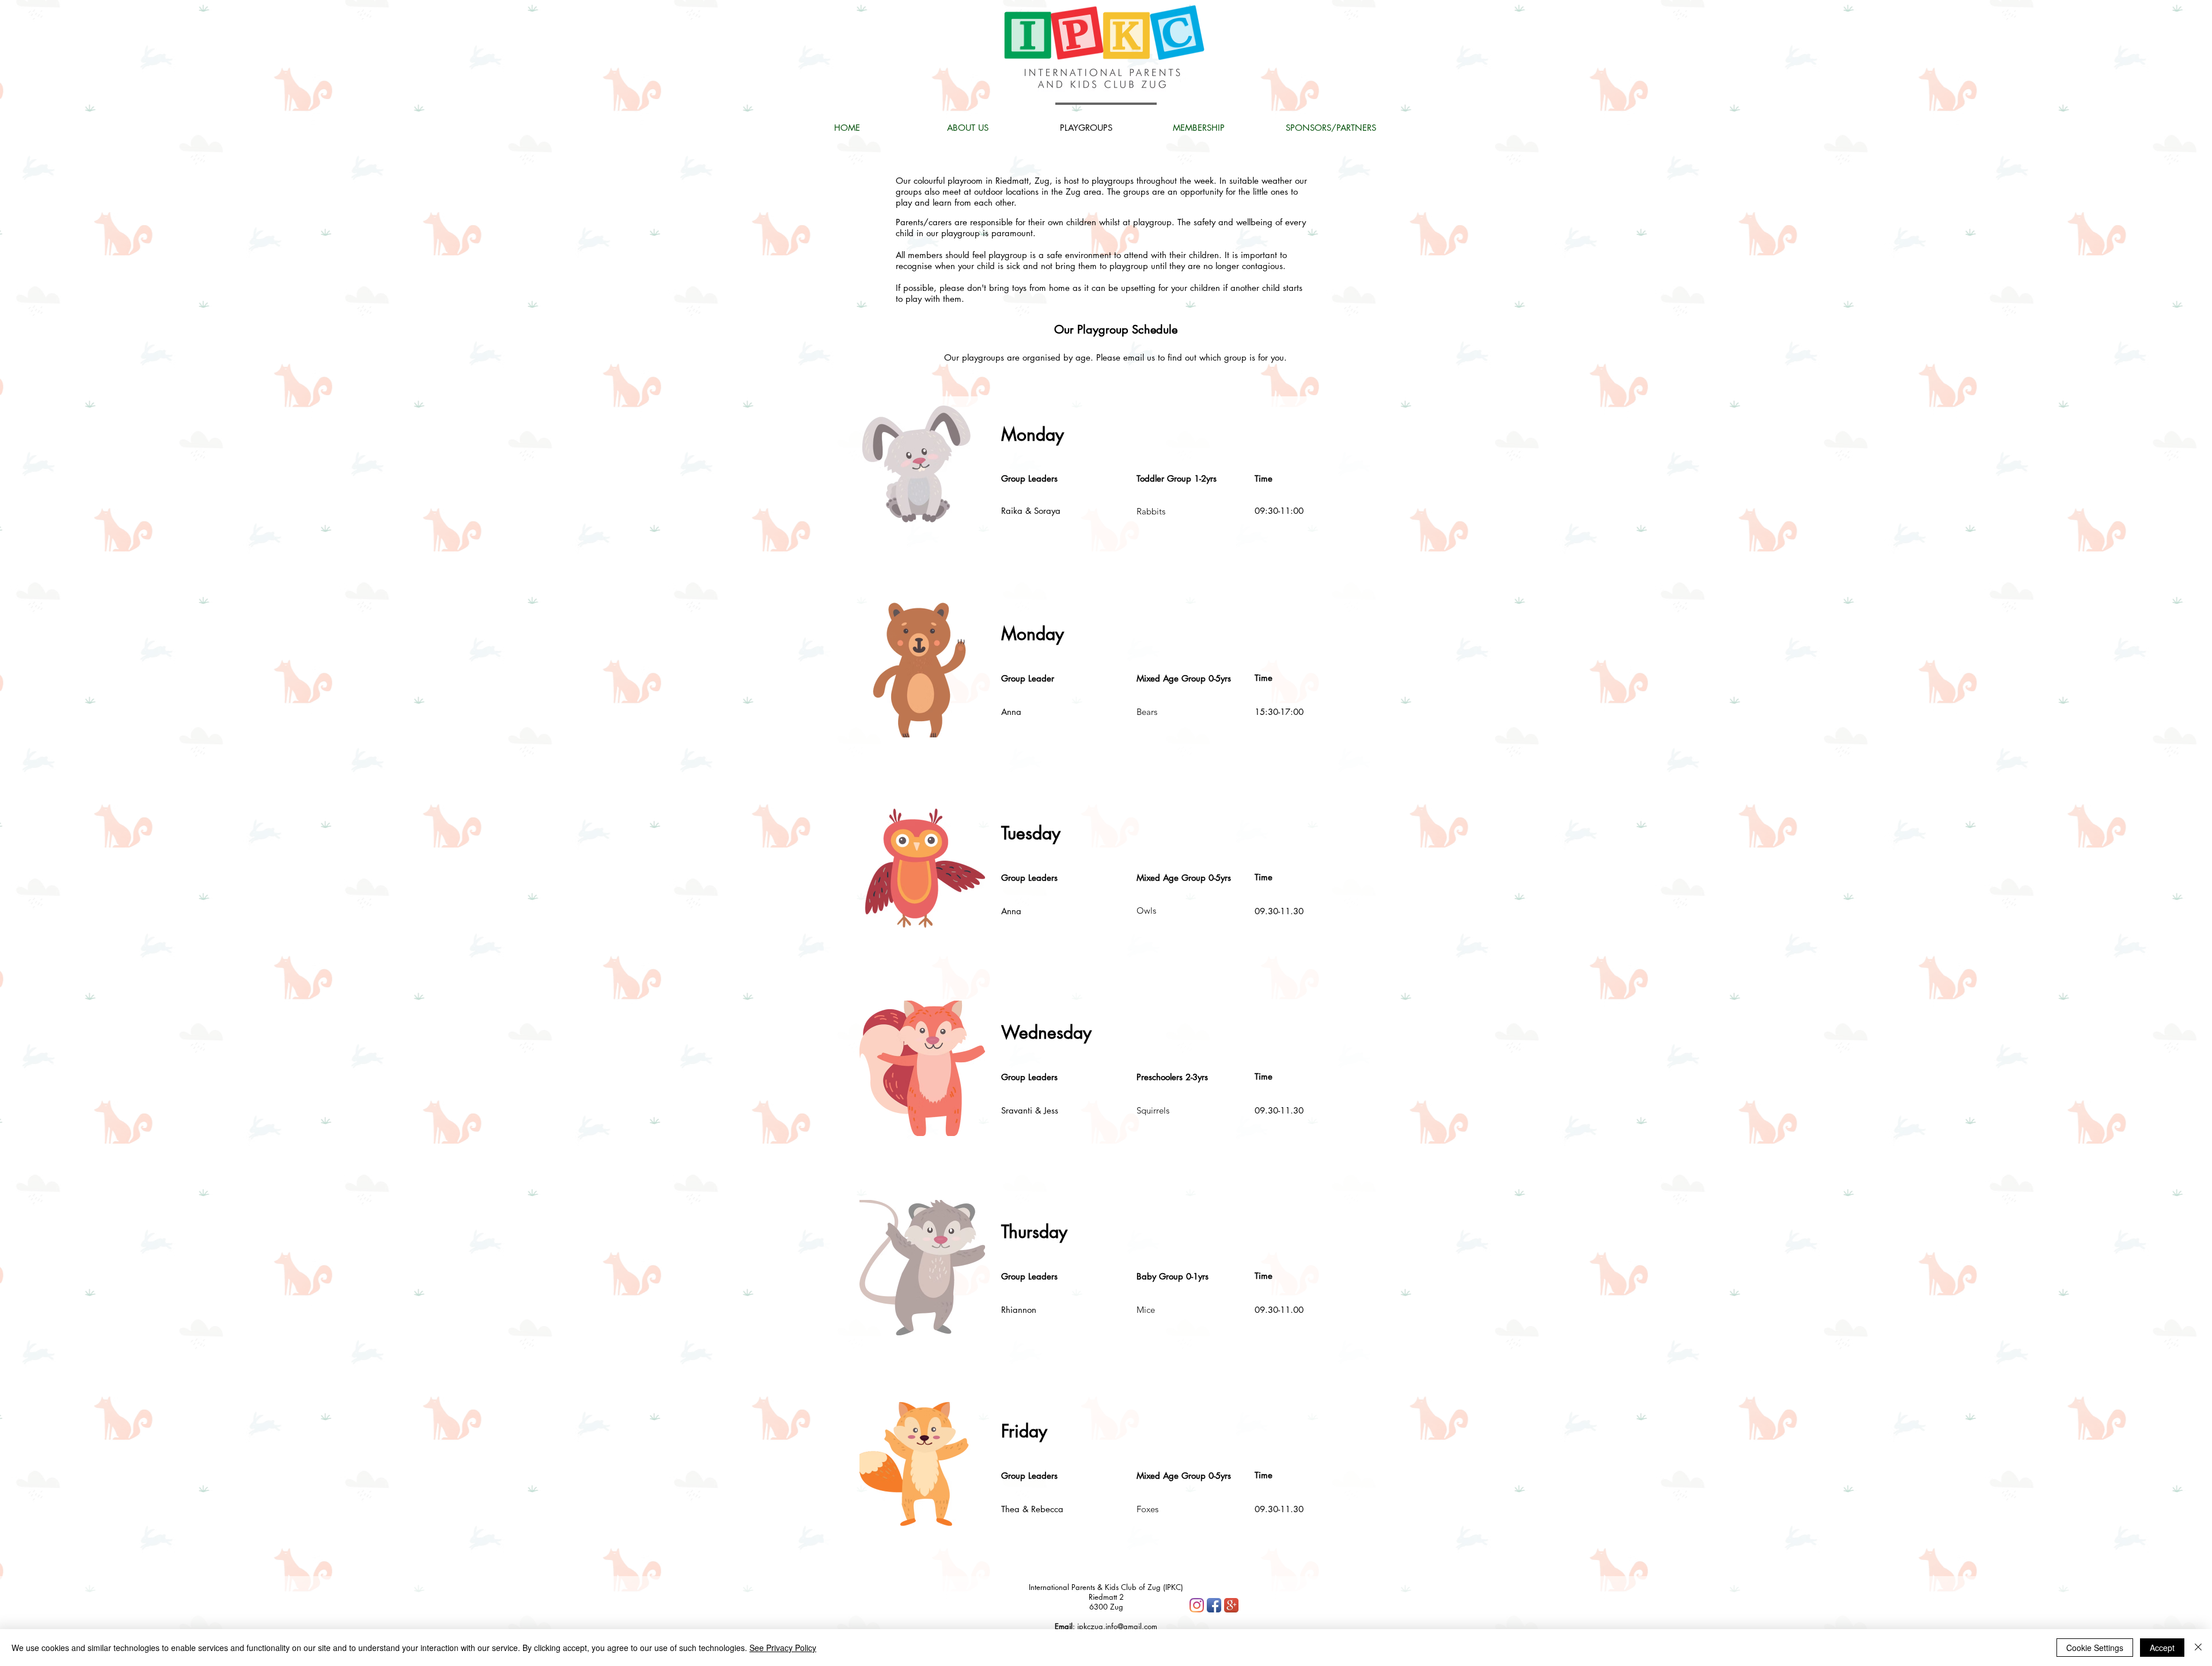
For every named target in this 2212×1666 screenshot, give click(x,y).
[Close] (2198, 1648)
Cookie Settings (2095, 1648)
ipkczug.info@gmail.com (1117, 1626)
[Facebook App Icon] (1214, 1605)
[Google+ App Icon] (1231, 1605)
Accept (2162, 1648)
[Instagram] (1197, 1605)
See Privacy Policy (783, 1648)
